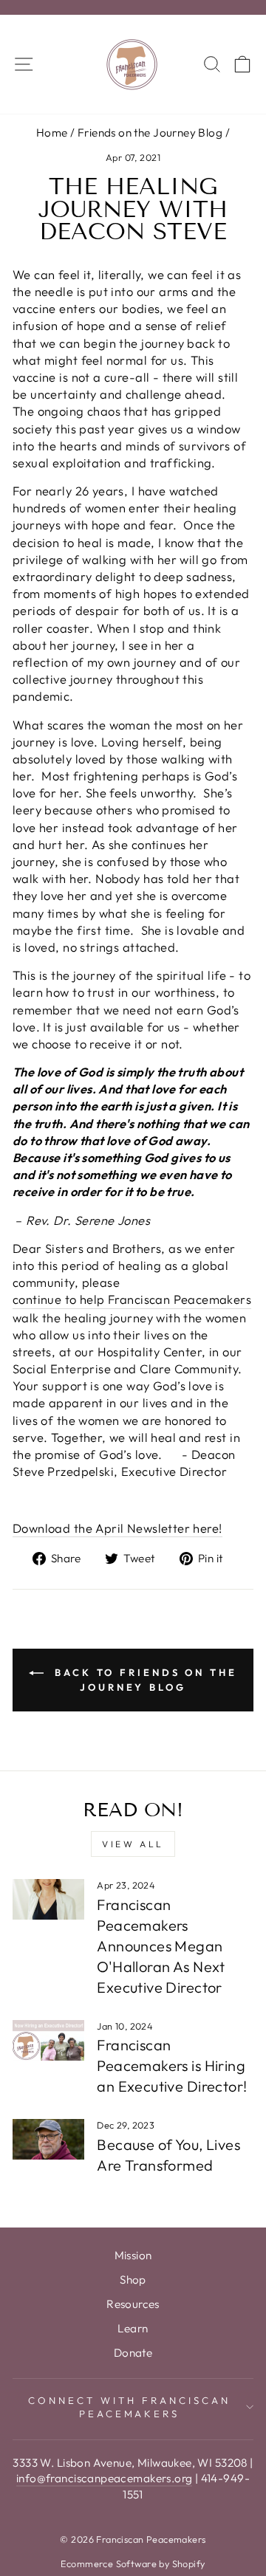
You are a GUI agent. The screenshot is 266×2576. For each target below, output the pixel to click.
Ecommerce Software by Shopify (133, 2563)
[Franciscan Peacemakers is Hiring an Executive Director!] (48, 2040)
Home (52, 133)
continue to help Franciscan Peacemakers (132, 1299)
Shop (133, 2280)
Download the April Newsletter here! (117, 1528)
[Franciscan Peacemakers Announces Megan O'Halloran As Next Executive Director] (48, 1899)
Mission (133, 2255)
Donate (133, 2353)
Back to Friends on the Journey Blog (143, 1680)
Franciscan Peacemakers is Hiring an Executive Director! (172, 2065)
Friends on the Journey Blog (150, 133)
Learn (133, 2328)
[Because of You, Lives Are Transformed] (48, 2139)
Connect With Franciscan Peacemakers (129, 2407)
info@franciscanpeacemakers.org (104, 2478)
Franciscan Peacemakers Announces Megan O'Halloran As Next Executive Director (161, 1946)
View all (133, 1844)
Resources (133, 2304)
